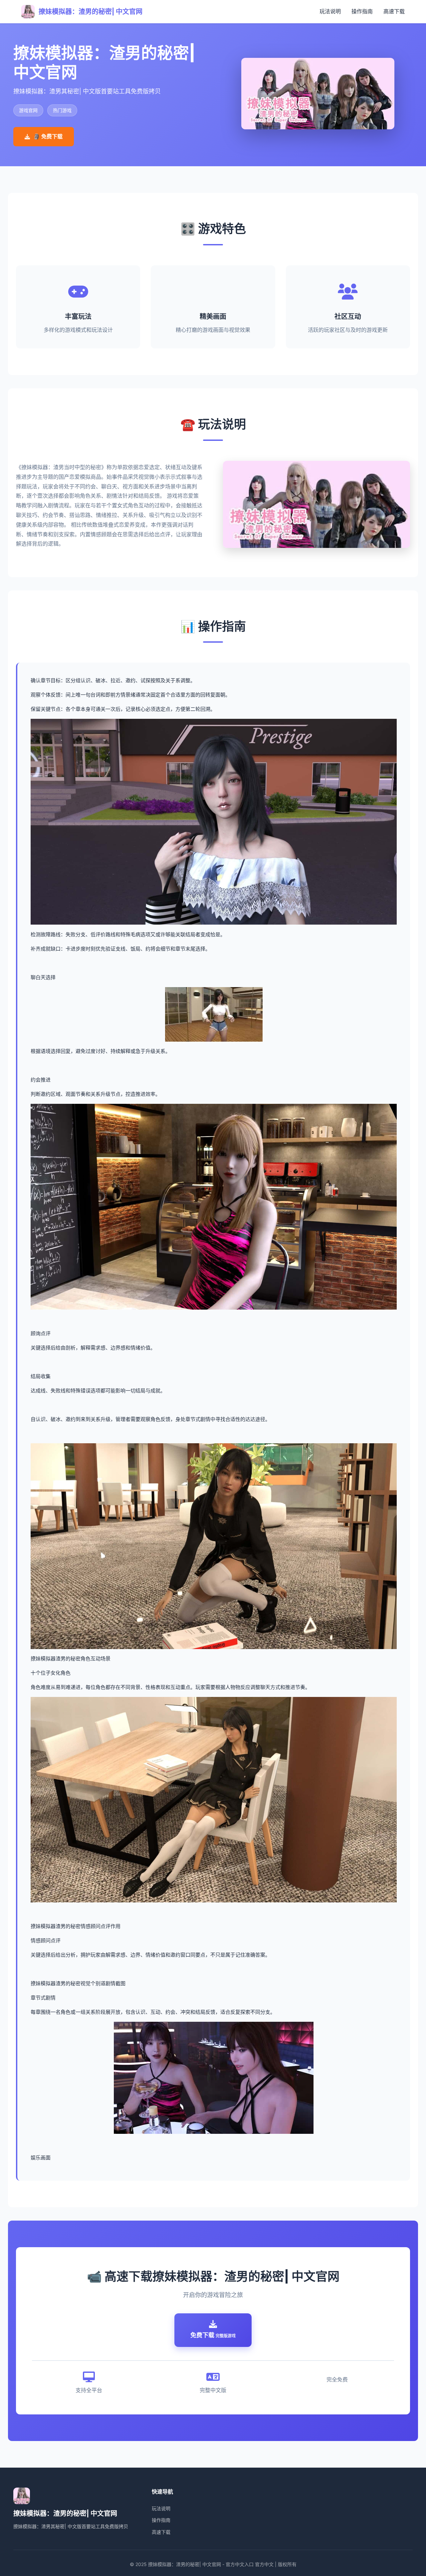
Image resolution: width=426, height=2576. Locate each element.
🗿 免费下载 (48, 136)
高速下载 (394, 11)
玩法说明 (330, 11)
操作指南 (362, 11)
